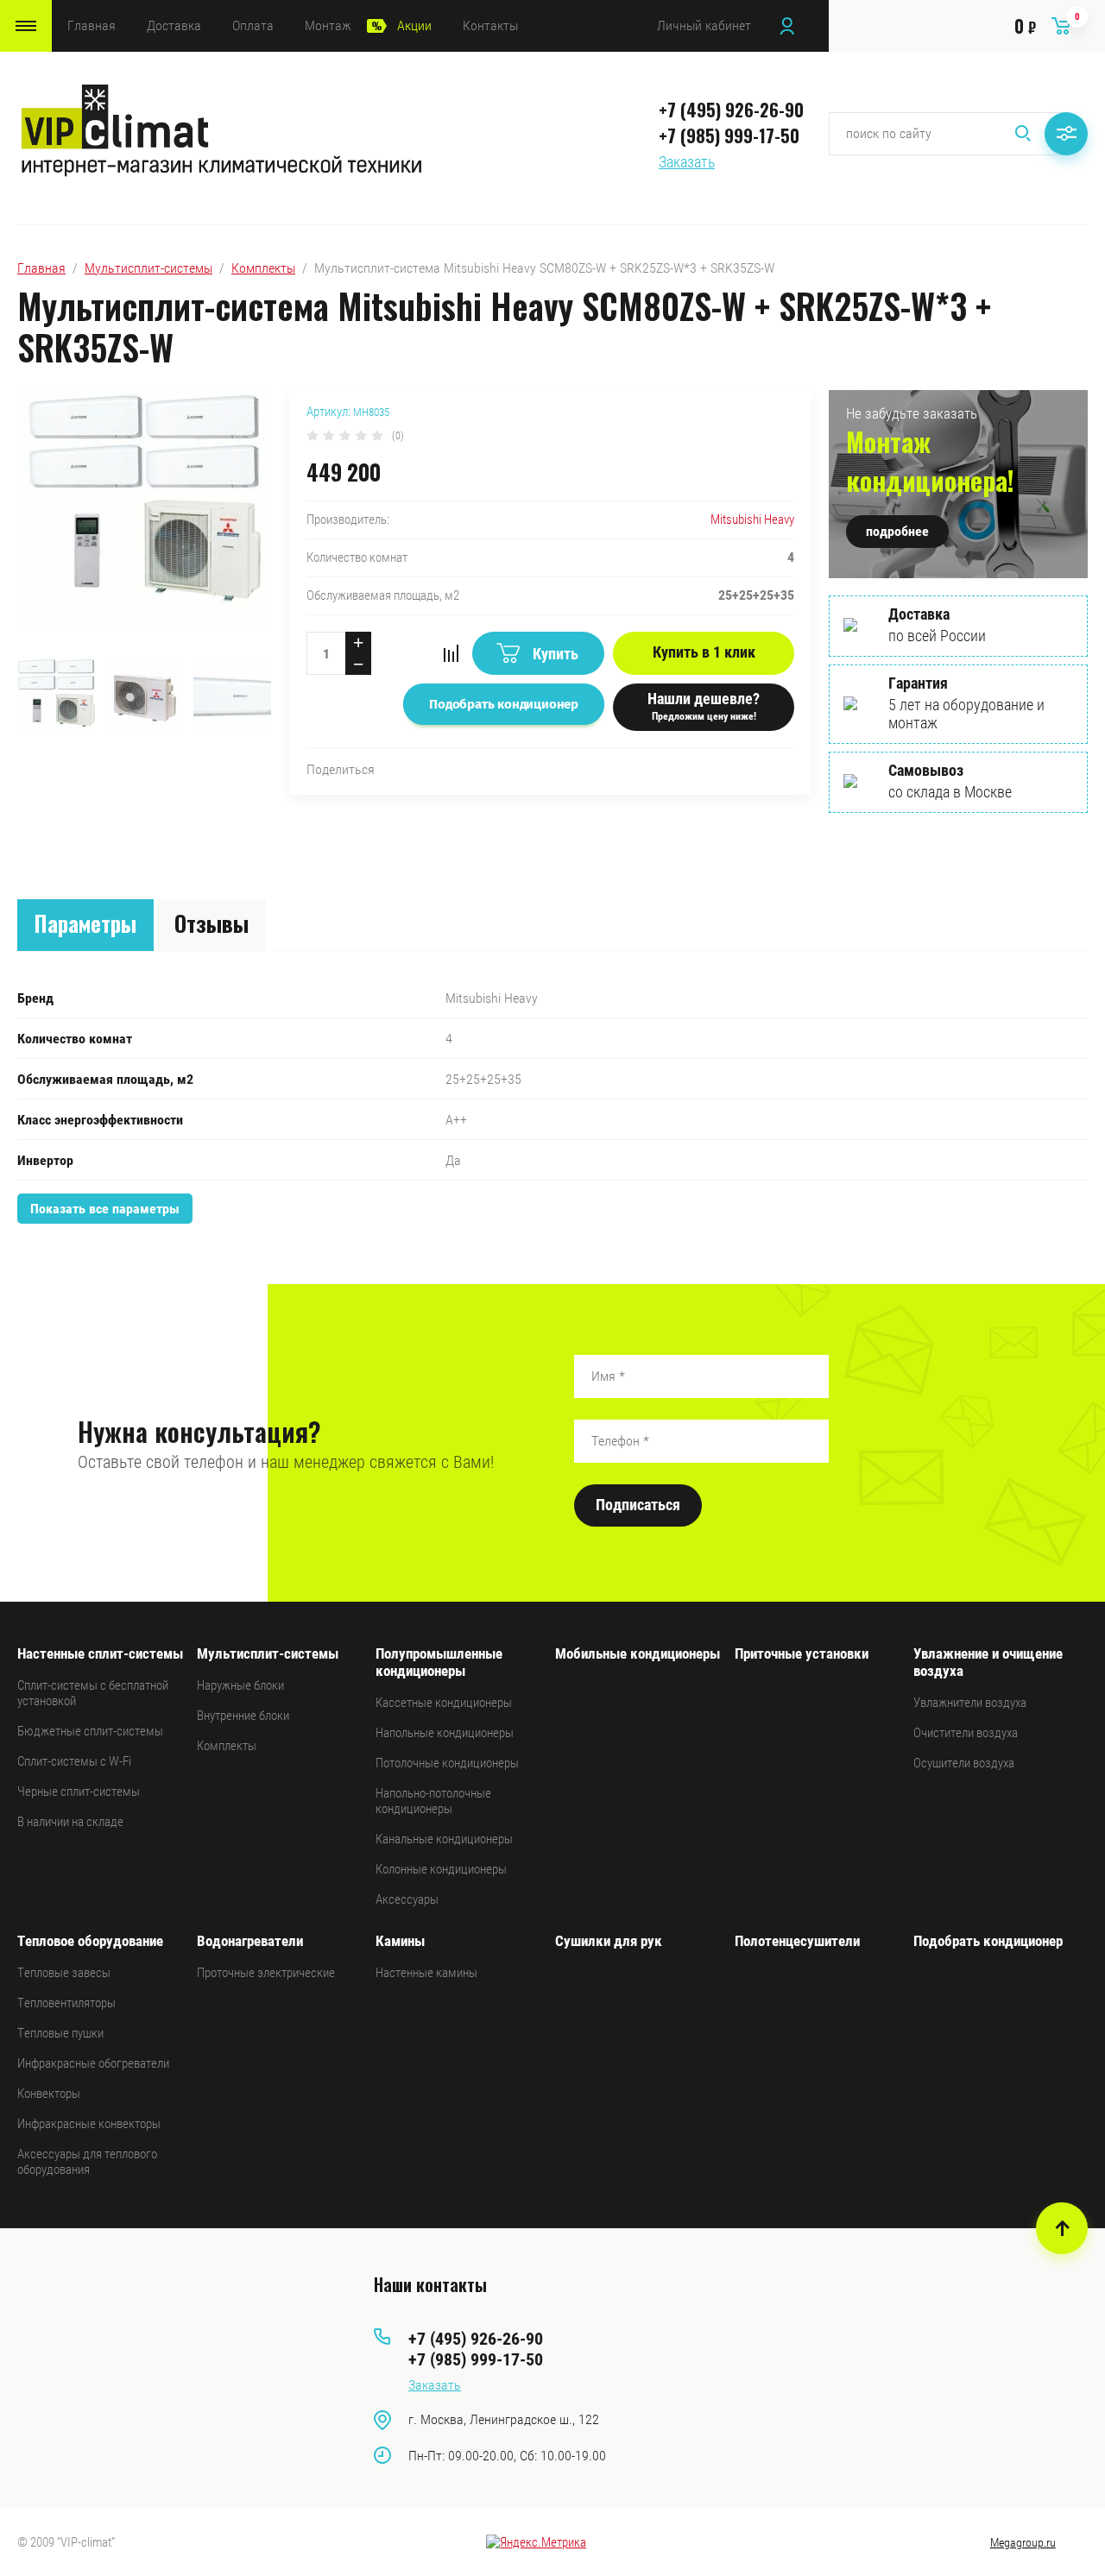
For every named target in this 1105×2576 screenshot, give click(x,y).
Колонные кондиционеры (441, 1869)
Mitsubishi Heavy (752, 520)
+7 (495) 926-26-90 (731, 110)
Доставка (174, 25)
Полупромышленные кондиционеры (439, 1662)
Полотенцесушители (797, 1941)
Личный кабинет (704, 25)
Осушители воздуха (964, 1763)
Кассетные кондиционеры (444, 1703)
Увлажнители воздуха (970, 1703)
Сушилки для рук (609, 1941)
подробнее (897, 531)
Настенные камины (426, 1973)
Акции (414, 25)
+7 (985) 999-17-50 (729, 135)
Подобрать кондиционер (988, 1941)
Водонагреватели (250, 1941)
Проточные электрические (266, 1973)
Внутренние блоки (243, 1716)
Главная (92, 25)
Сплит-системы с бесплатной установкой (93, 1693)
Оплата (253, 25)
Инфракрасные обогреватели (93, 2063)
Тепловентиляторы (66, 2003)
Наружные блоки (240, 1685)
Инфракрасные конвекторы (89, 2124)
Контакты (490, 25)
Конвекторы (49, 2094)
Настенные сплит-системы (100, 1653)
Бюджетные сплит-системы (90, 1731)
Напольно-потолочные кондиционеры (433, 1801)
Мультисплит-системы (148, 268)
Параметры (85, 923)
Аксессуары (407, 1899)
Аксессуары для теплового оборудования (87, 2162)
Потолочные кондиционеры (447, 1763)
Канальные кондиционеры (444, 1839)
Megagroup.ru (1023, 2542)
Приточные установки (802, 1653)
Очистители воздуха (966, 1733)
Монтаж (328, 25)
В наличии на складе (70, 1822)
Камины (400, 1941)
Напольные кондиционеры (445, 1733)
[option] (145, 520)
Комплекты (263, 268)
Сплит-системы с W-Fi (74, 1761)
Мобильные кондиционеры (638, 1653)
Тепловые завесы (64, 1973)
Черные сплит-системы (79, 1792)
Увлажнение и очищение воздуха (988, 1662)
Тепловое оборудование (90, 1941)
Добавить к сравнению (451, 653)
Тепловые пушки (60, 2033)
